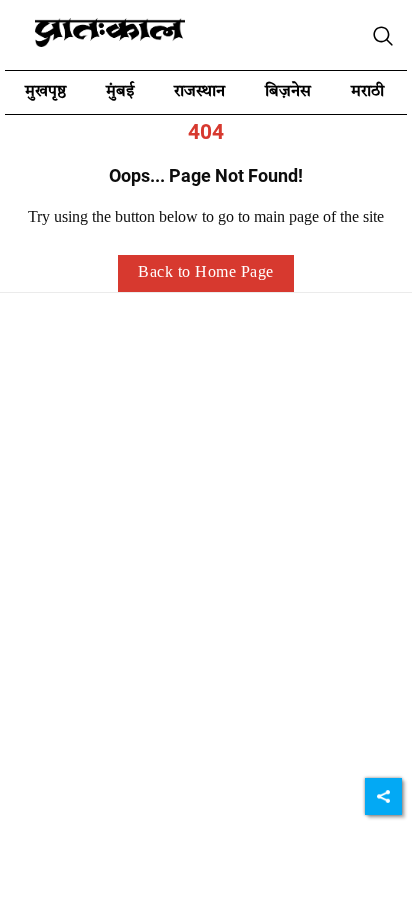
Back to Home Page (206, 273)
